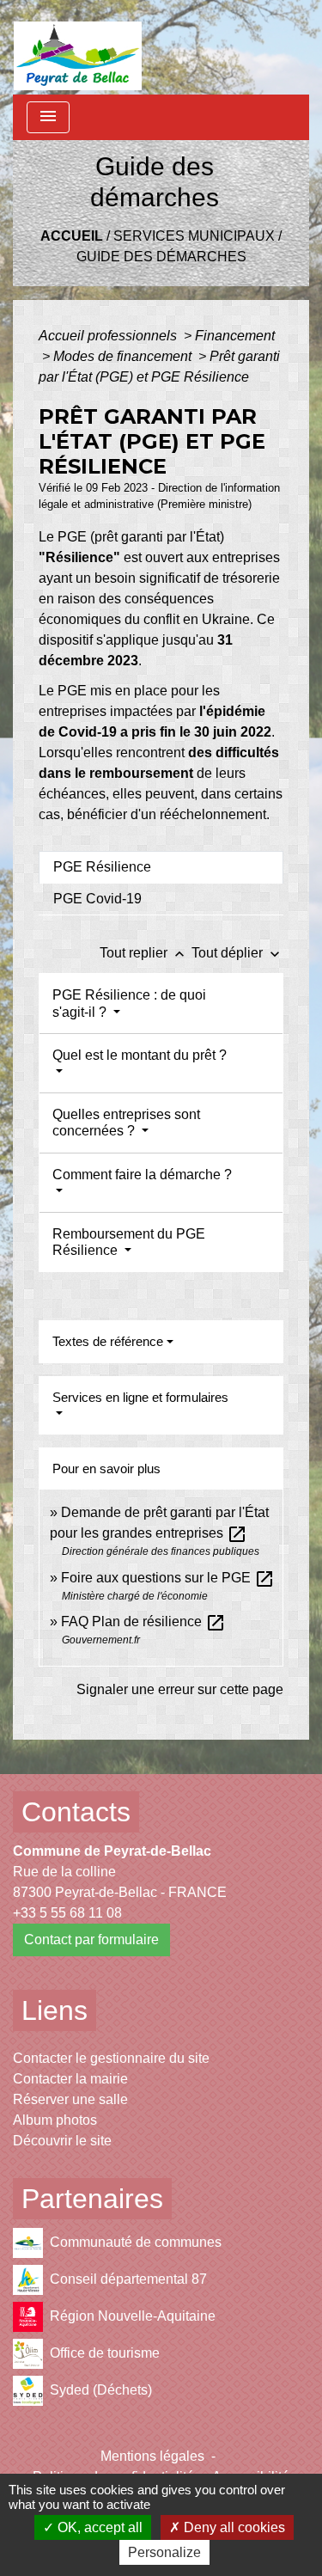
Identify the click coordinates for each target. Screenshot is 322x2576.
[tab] (161, 867)
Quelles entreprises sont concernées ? (126, 1123)
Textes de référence (108, 1341)
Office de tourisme (105, 2353)
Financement (235, 336)
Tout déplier (237, 953)
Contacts (76, 1812)
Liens (55, 2010)
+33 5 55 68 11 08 (67, 1913)
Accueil (72, 236)
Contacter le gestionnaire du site (111, 2058)
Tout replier (144, 953)
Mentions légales (152, 2456)
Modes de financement (124, 356)
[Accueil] (78, 47)
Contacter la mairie (70, 2079)
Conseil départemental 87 (128, 2279)
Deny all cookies (233, 2527)
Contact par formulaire (91, 1940)
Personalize (164, 2552)
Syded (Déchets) (101, 2390)
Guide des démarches (161, 257)
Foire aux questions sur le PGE (168, 1578)
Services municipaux (194, 236)
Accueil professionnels (109, 336)
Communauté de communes (136, 2242)
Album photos (55, 2120)
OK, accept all (98, 2527)
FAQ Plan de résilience (143, 1621)
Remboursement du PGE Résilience (129, 1242)
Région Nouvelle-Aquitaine (133, 2316)
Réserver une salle (70, 2099)
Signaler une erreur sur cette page (180, 1689)
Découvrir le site (62, 2141)
